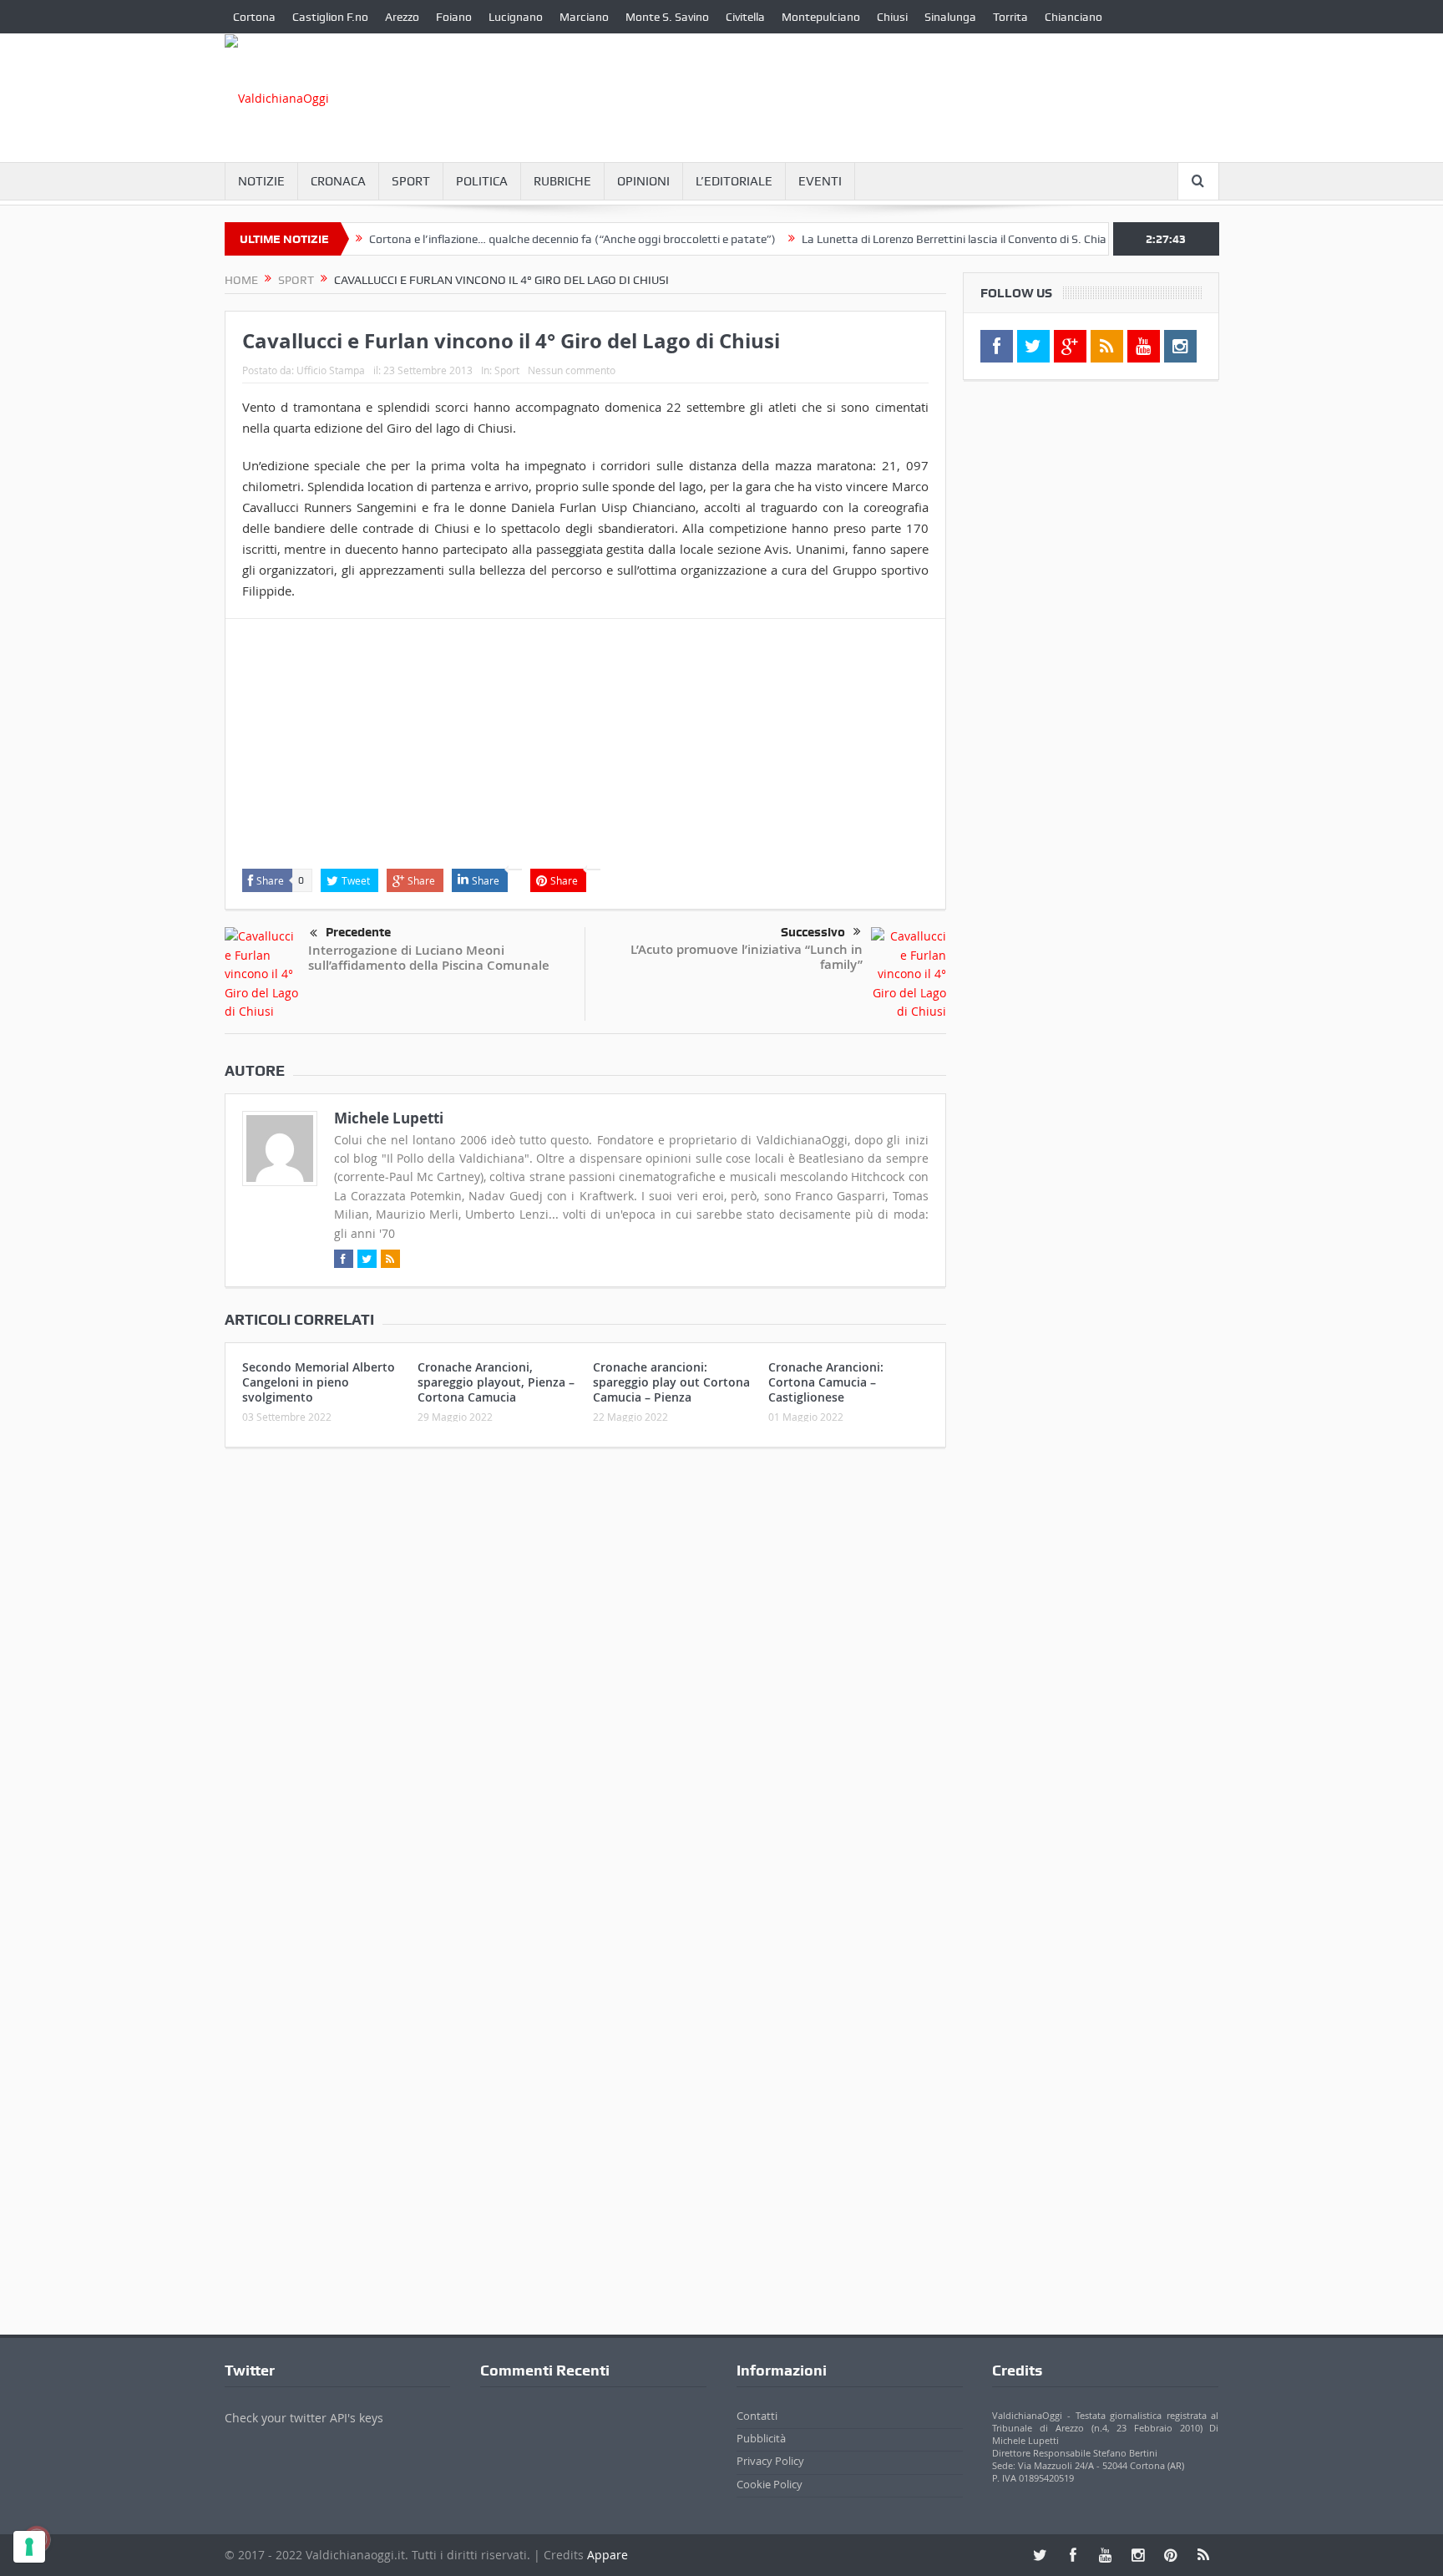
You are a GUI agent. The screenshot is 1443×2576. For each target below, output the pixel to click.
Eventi (820, 181)
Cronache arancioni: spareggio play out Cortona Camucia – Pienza (671, 1382)
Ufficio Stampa (331, 370)
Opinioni (643, 181)
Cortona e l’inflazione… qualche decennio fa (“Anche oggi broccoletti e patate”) (523, 239)
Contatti (757, 2416)
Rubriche (562, 181)
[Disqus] (585, 1681)
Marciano (584, 17)
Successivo (813, 932)
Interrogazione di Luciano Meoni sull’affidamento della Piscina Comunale (429, 958)
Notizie (261, 181)
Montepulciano (821, 17)
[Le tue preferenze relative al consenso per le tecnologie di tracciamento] (29, 2547)
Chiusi (892, 17)
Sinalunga (950, 17)
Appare (608, 2555)
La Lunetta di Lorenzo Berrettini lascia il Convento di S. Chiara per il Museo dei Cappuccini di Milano (1005, 239)
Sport (411, 181)
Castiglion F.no (330, 17)
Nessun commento (572, 370)
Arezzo (402, 17)
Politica (482, 181)
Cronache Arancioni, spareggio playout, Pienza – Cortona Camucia (496, 1382)
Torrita (1010, 17)
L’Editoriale (734, 181)
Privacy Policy (770, 2461)
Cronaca (338, 181)
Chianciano (1073, 17)
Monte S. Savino (667, 17)
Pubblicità (761, 2438)
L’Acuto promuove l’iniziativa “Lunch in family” (747, 957)
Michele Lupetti (389, 1118)
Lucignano (516, 17)
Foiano (454, 17)
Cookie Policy (770, 2484)
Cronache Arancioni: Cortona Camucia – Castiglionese (826, 1382)
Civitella (745, 17)
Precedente (358, 932)
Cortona (254, 17)
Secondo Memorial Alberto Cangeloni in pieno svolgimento (319, 1382)
